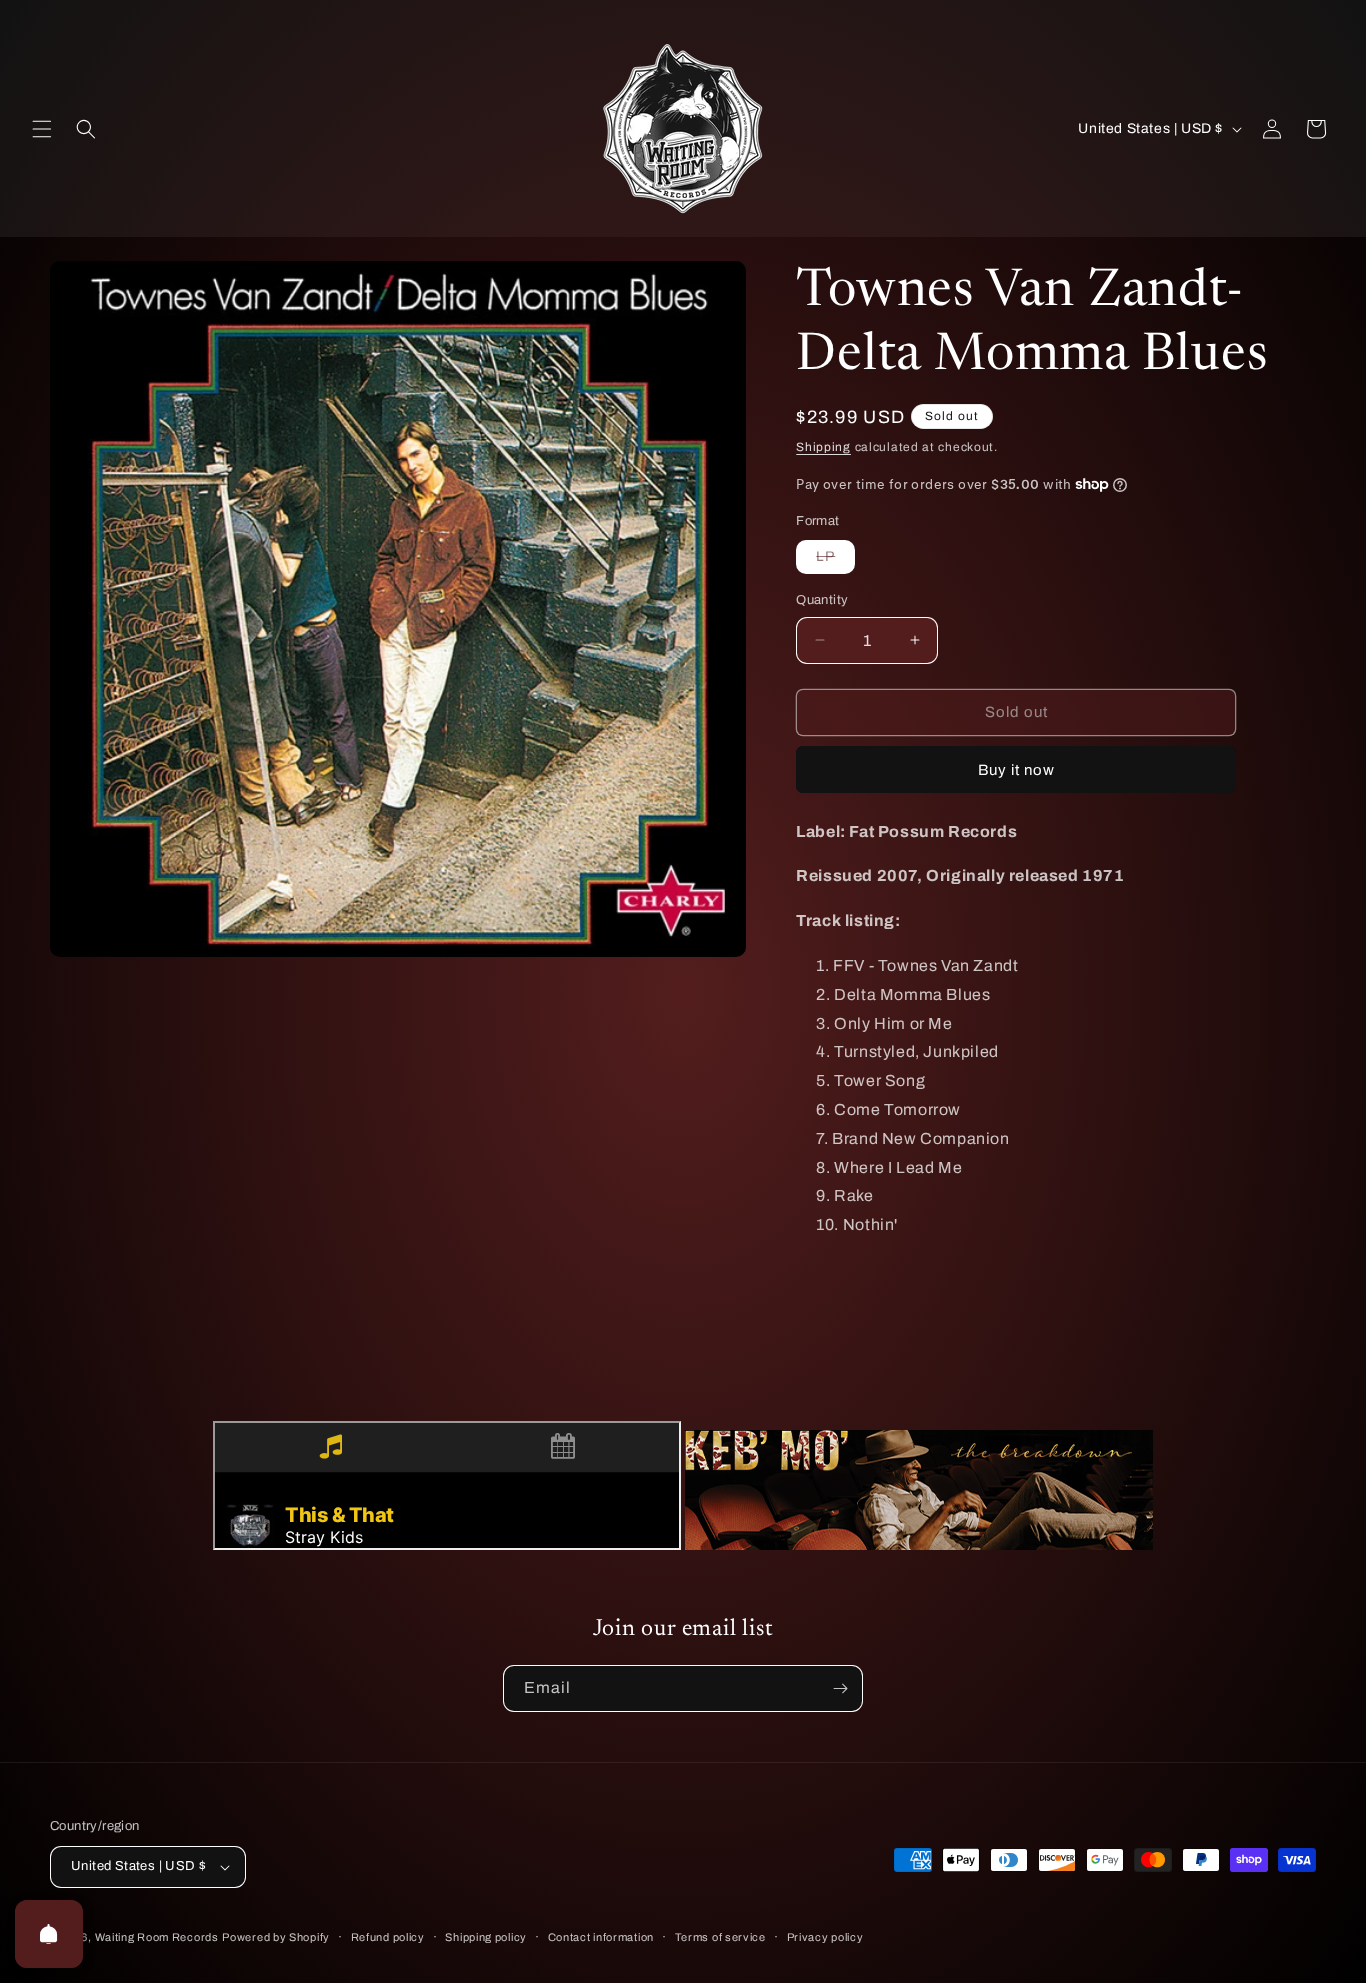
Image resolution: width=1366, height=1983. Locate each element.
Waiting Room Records (157, 1937)
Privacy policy (825, 1937)
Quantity (822, 600)
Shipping (823, 447)
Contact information (601, 1937)
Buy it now (1016, 770)
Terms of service (720, 1937)
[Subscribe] (840, 1688)
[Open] (49, 1934)
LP (835, 561)
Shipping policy (486, 1937)
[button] (42, 129)
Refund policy (388, 1937)
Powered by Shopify (276, 1937)
